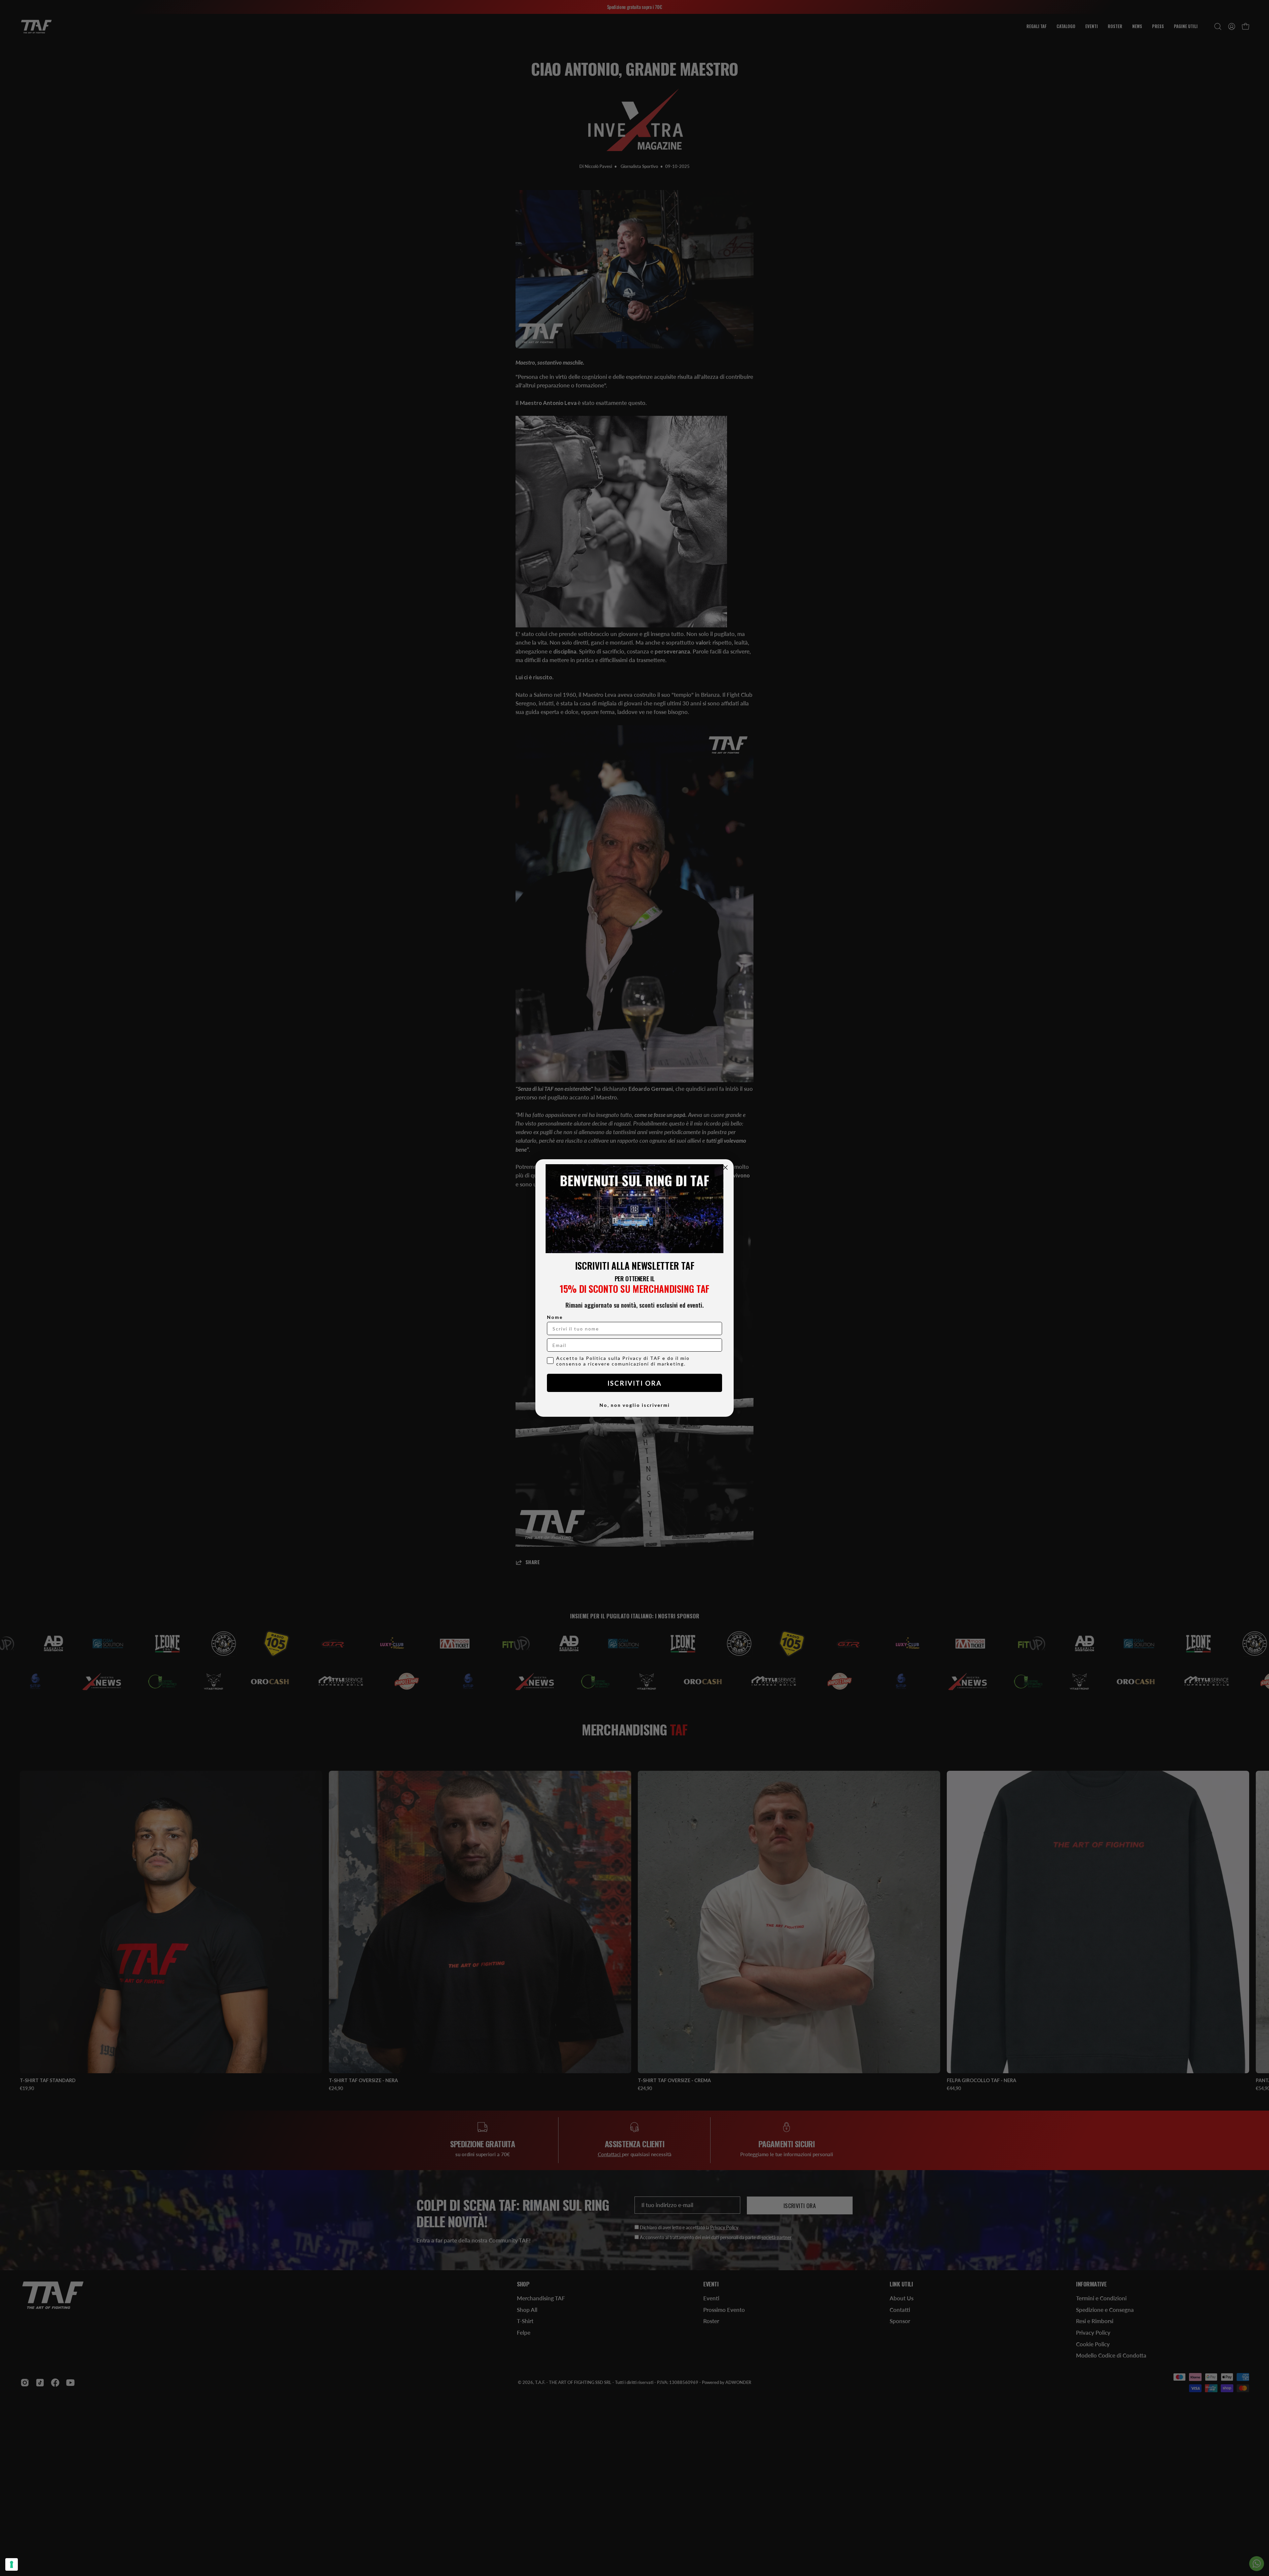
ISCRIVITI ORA (634, 1383)
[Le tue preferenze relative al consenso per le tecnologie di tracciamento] (12, 2564)
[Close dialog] (725, 1168)
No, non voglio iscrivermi (635, 1405)
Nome (555, 1317)
